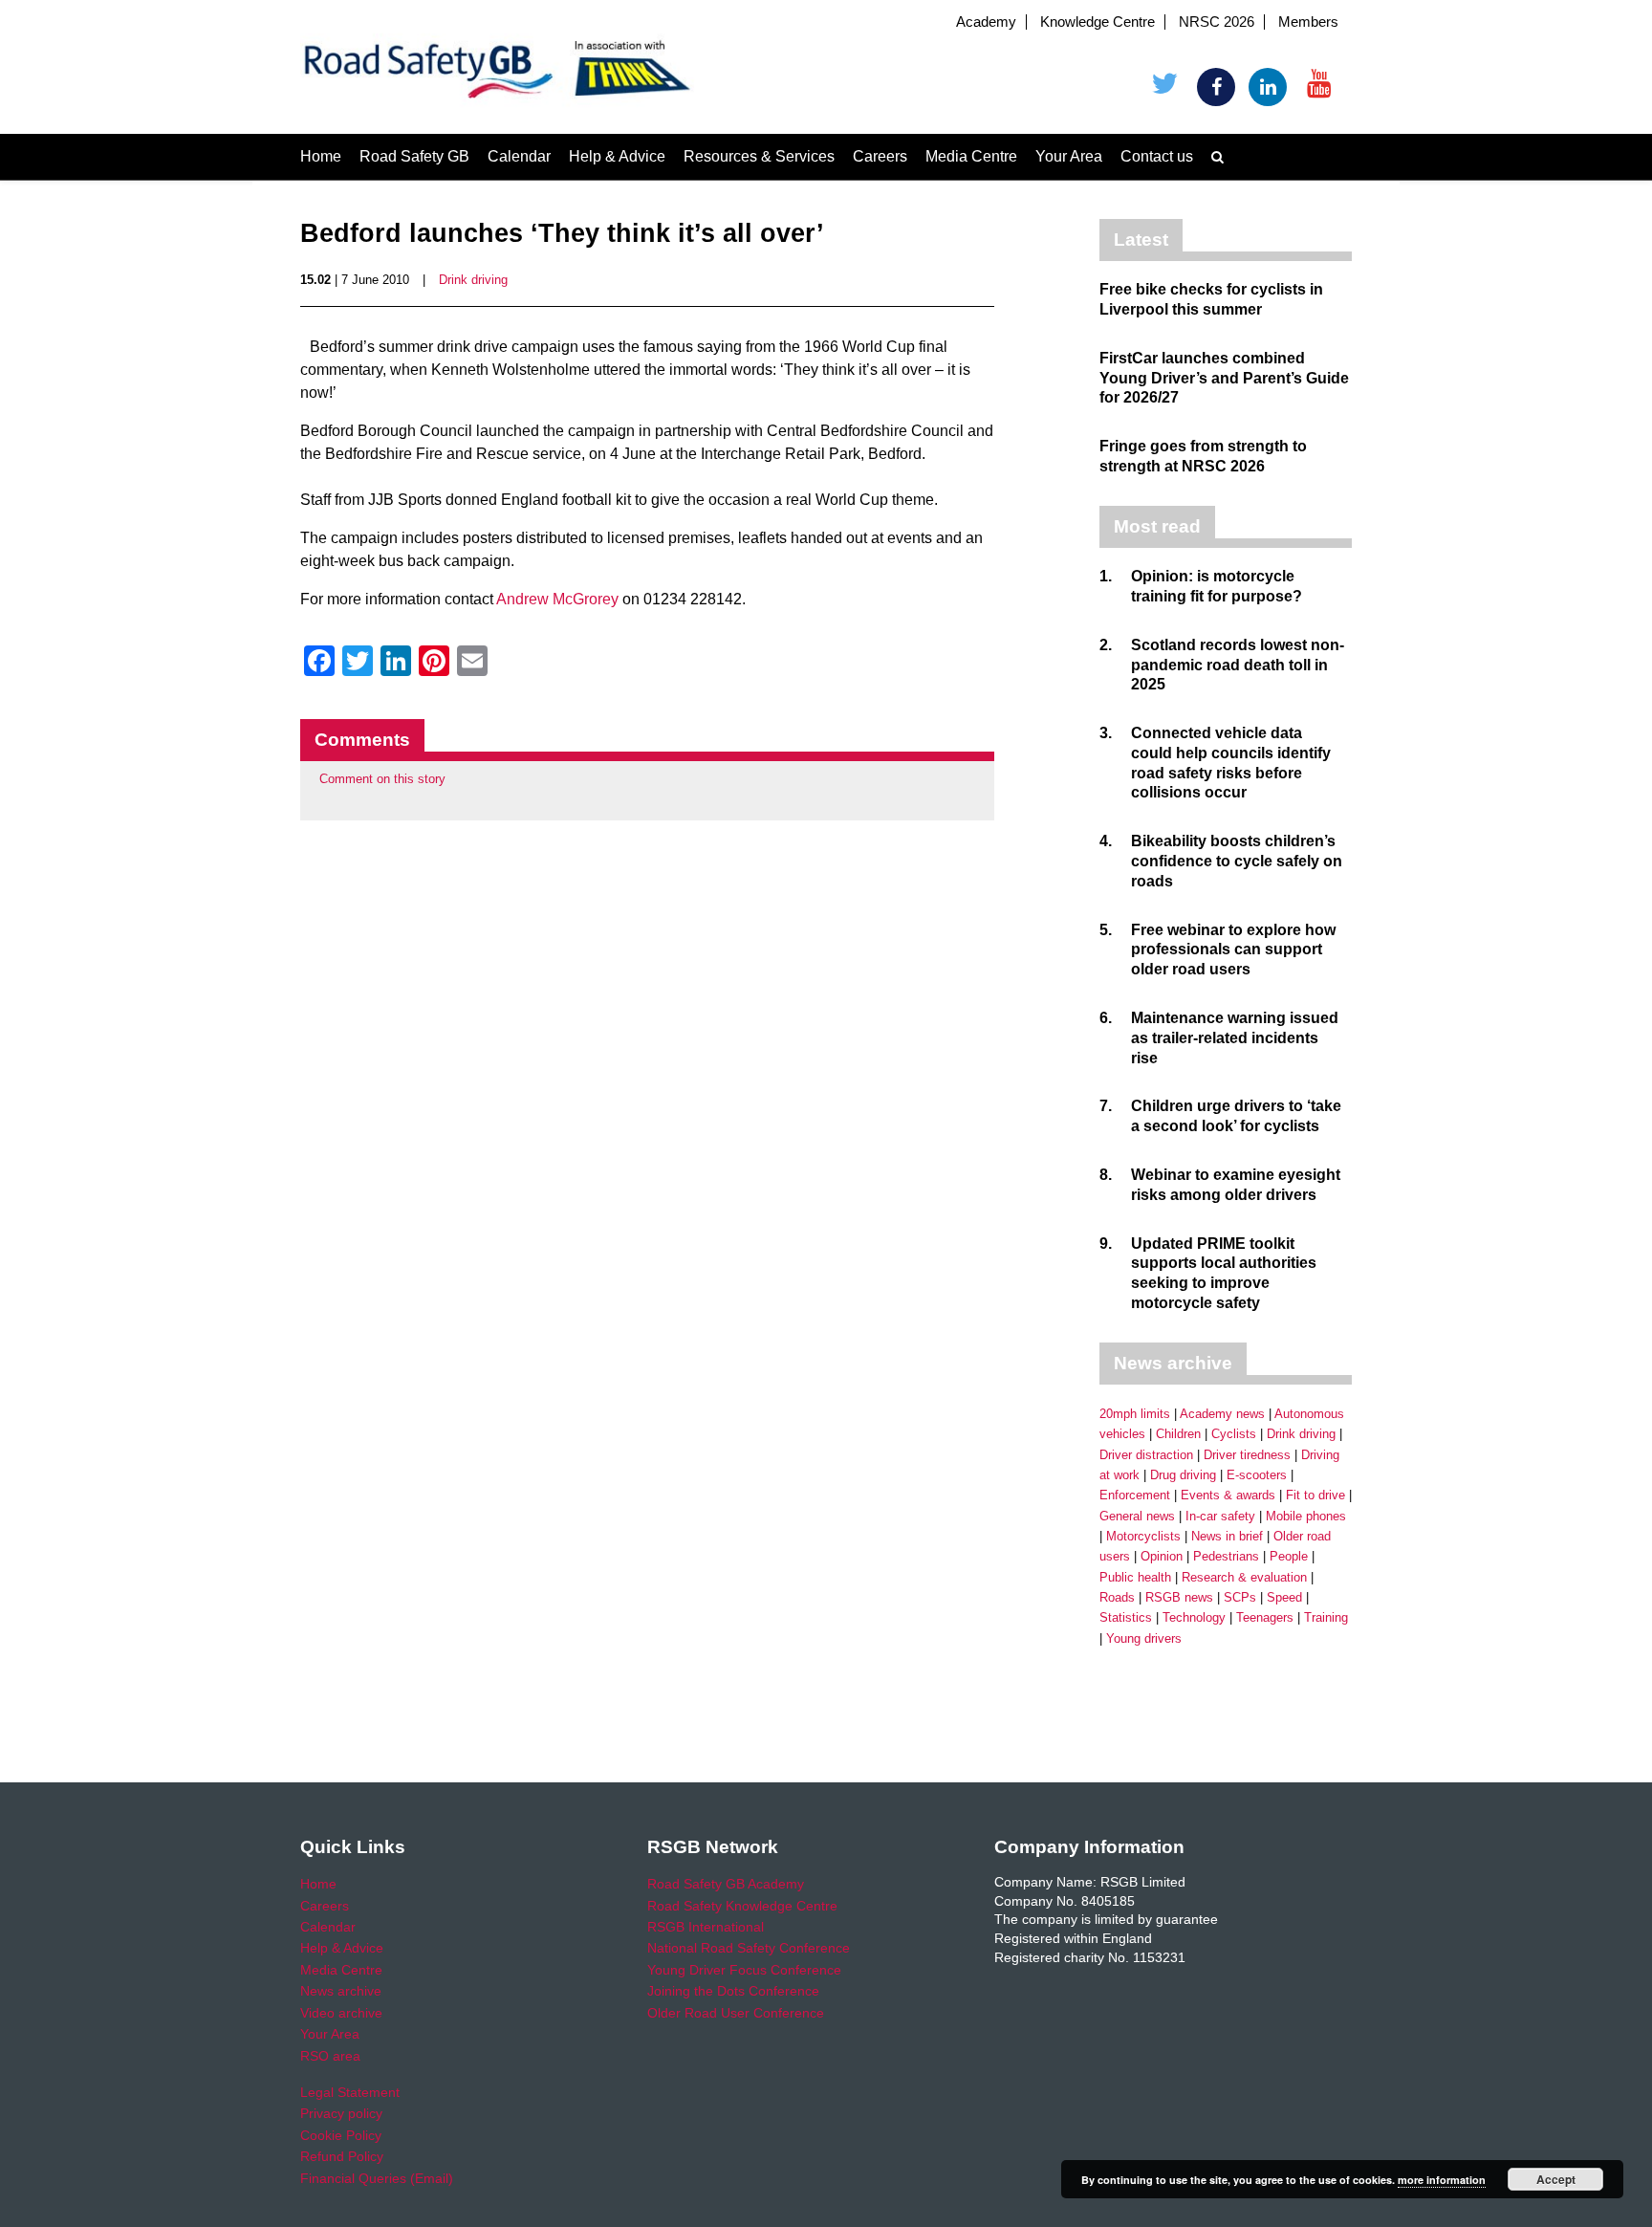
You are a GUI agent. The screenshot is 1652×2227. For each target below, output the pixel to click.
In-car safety (1220, 1516)
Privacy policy (341, 2113)
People (1289, 1556)
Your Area (1069, 156)
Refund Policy (342, 2156)
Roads (1117, 1597)
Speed (1284, 1597)
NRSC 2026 (1217, 22)
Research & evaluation (1244, 1577)
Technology (1194, 1617)
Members (1308, 22)
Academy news (1222, 1414)
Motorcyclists (1143, 1536)
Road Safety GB (414, 156)
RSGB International (706, 1927)
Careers (880, 156)
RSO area (330, 2056)
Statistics (1126, 1617)
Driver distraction (1146, 1455)
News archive (341, 1991)
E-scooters (1257, 1475)
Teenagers (1265, 1617)
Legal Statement (350, 2092)
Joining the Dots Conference (733, 1991)
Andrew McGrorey (557, 599)
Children (1178, 1434)
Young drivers (1144, 1638)
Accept (1556, 2179)
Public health (1135, 1577)
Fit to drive (1315, 1495)
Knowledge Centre (1098, 22)
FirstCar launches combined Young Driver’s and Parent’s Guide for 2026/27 (1224, 378)
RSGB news (1179, 1597)
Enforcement (1135, 1495)
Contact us (1157, 156)
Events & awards (1228, 1495)
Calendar (519, 156)
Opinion (1162, 1556)
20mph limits (1135, 1414)
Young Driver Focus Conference (744, 1970)
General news (1137, 1516)
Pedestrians (1226, 1556)
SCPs (1240, 1597)
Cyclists (1234, 1434)
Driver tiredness (1247, 1455)
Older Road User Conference (736, 2013)
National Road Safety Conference (749, 1948)
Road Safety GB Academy (726, 1884)
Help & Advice (617, 156)
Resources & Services (759, 156)
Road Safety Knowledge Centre (742, 1906)
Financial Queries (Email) (377, 2178)
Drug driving (1183, 1475)
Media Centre (971, 156)
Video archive (341, 2013)
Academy (986, 22)
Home (321, 156)
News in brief (1227, 1536)
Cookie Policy (341, 2135)
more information (1442, 2180)
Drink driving (473, 280)
